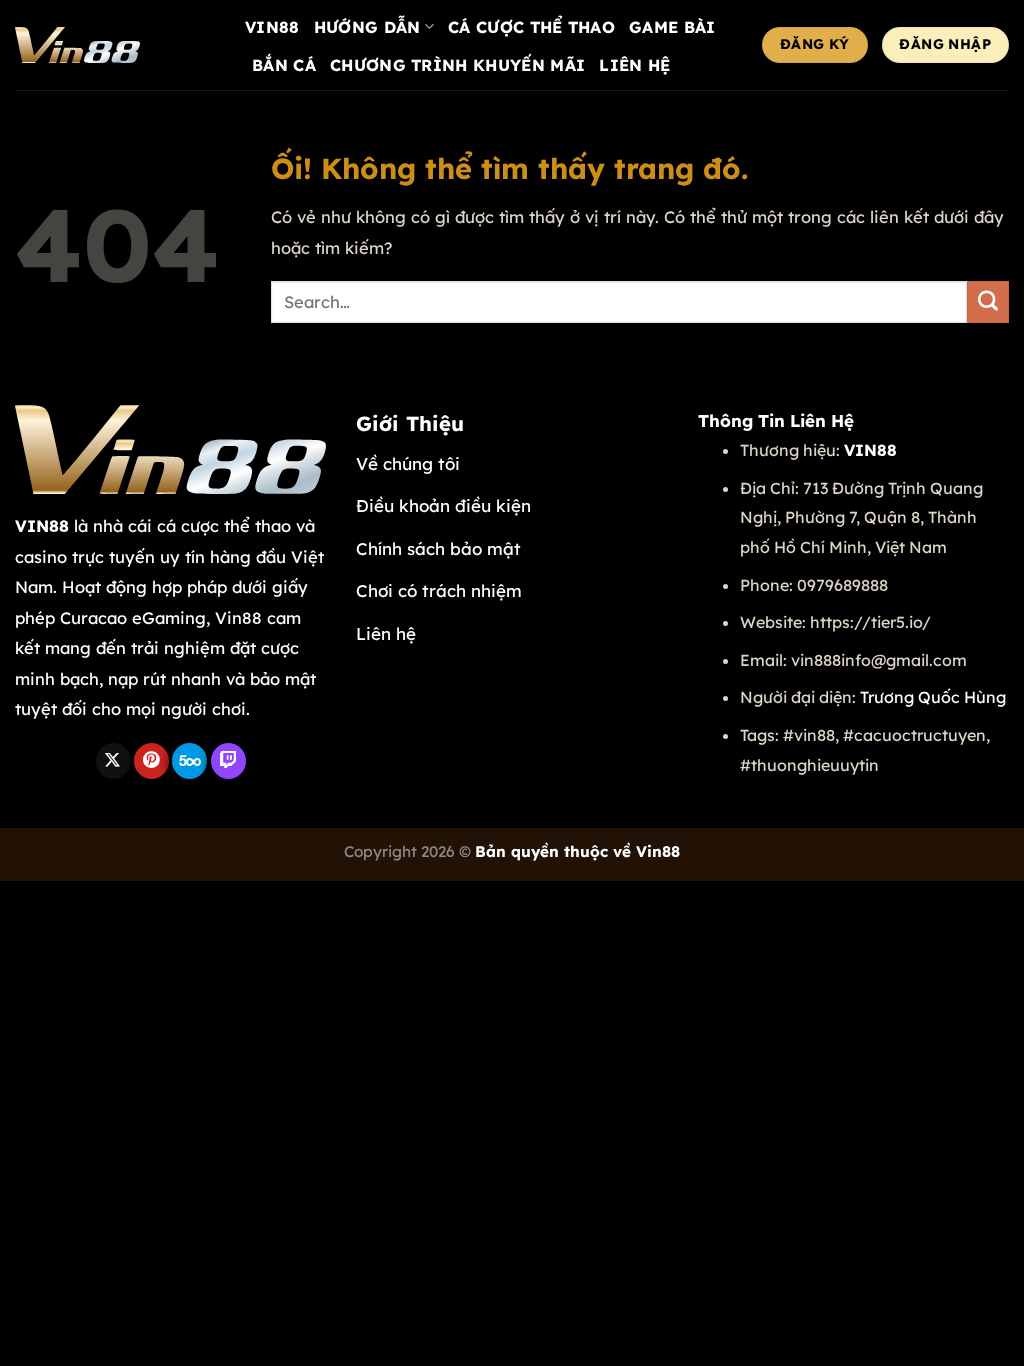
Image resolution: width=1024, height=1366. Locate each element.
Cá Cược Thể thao (531, 27)
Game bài (672, 27)
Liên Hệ (634, 65)
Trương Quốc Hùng (933, 697)
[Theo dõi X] (113, 761)
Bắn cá (284, 65)
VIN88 (272, 27)
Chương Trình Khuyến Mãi (457, 65)
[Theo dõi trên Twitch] (228, 761)
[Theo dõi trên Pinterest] (151, 761)
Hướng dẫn (367, 27)
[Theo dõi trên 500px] (189, 761)
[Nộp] (988, 302)
